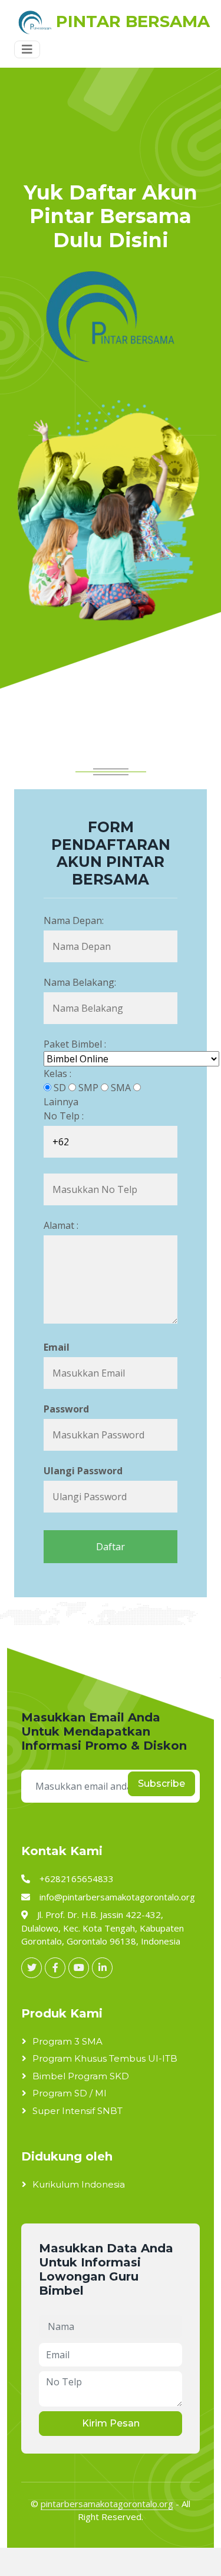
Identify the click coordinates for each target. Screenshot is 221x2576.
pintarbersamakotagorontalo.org (107, 2504)
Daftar (111, 1547)
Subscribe (161, 1784)
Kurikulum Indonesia (79, 2184)
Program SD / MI (70, 2093)
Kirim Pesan (111, 2423)
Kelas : (57, 1073)
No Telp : (64, 1116)
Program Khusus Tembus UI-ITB (105, 2058)
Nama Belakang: (80, 982)
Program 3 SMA (67, 2041)
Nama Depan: (74, 920)
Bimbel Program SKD (81, 2076)
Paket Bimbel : (75, 1044)
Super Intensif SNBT (77, 2111)
